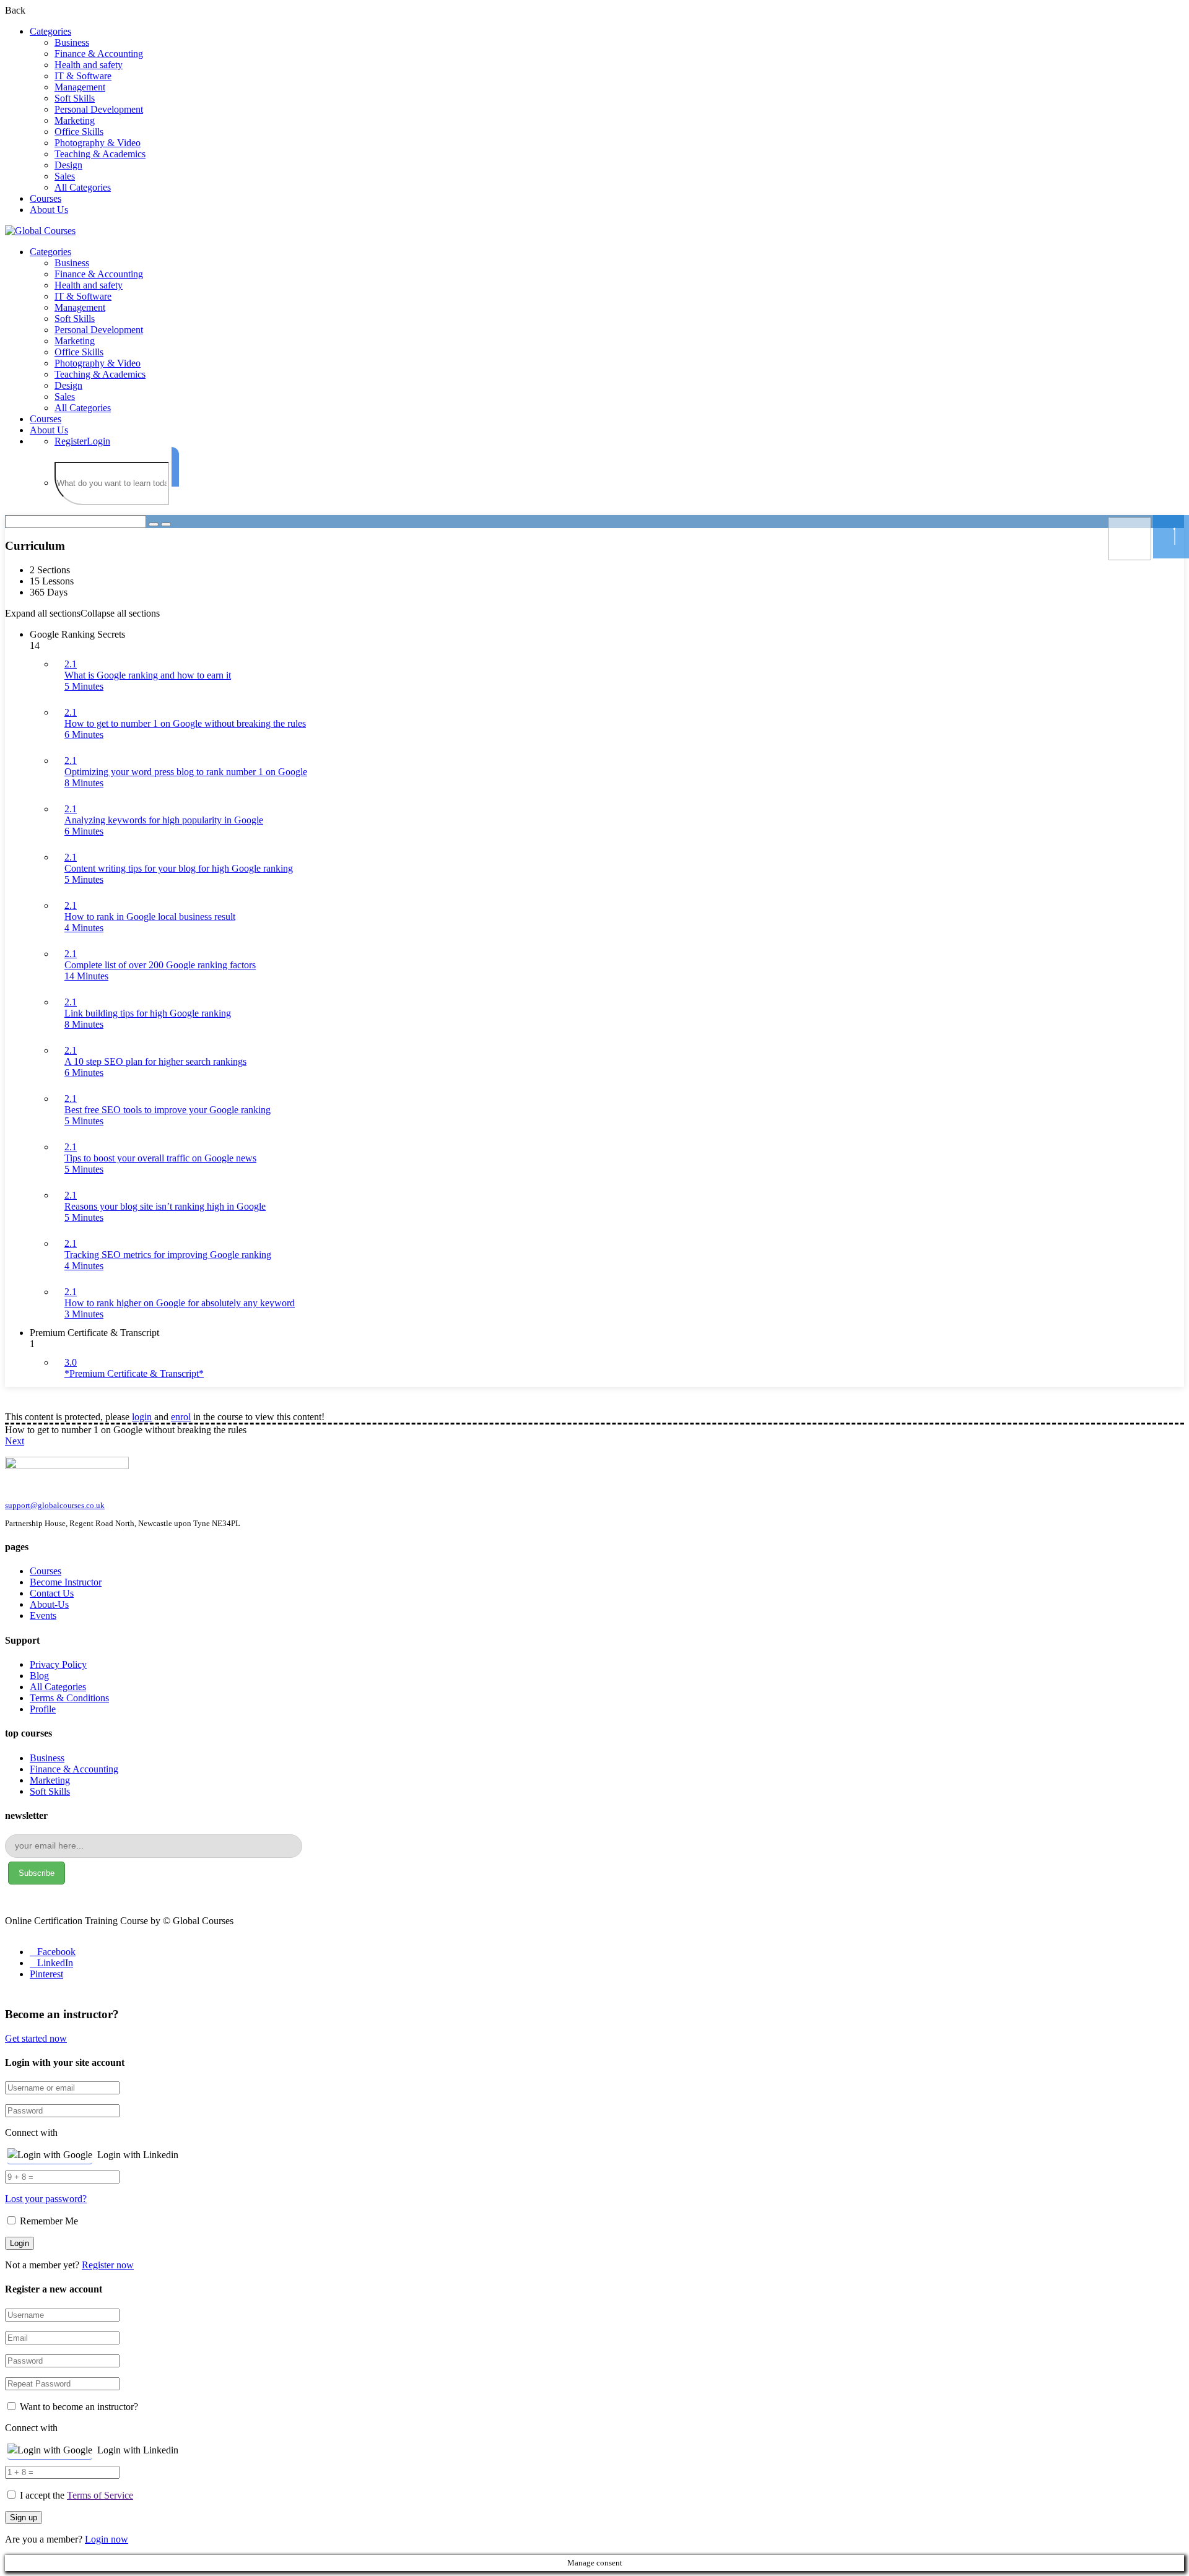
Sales (65, 176)
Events (43, 1615)
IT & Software (83, 76)
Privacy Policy (58, 1664)
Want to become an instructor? (78, 2407)
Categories (50, 31)
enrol (181, 1417)
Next (15, 1441)
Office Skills (79, 132)
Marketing (75, 120)
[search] (175, 467)
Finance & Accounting (99, 54)
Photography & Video (98, 143)
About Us (49, 210)
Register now (108, 2265)
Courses (46, 198)
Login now (107, 2539)
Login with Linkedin (138, 2155)
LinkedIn (55, 1963)
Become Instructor (66, 1582)
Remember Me (48, 2221)
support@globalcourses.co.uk (55, 1505)
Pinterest (46, 1974)
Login (98, 441)
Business (72, 42)
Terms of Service (100, 2495)
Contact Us (52, 1593)
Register (71, 441)
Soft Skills (75, 98)
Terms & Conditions (69, 1698)
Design (68, 165)
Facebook (56, 1952)
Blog (39, 1676)
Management (80, 87)
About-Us (49, 1604)
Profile (43, 1709)
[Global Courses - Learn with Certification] (40, 231)
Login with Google (55, 2155)
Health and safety (89, 65)
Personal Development (99, 109)
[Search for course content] (154, 524)
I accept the (76, 2495)
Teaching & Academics (100, 154)
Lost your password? (46, 2199)
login (142, 1417)
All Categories (83, 187)
